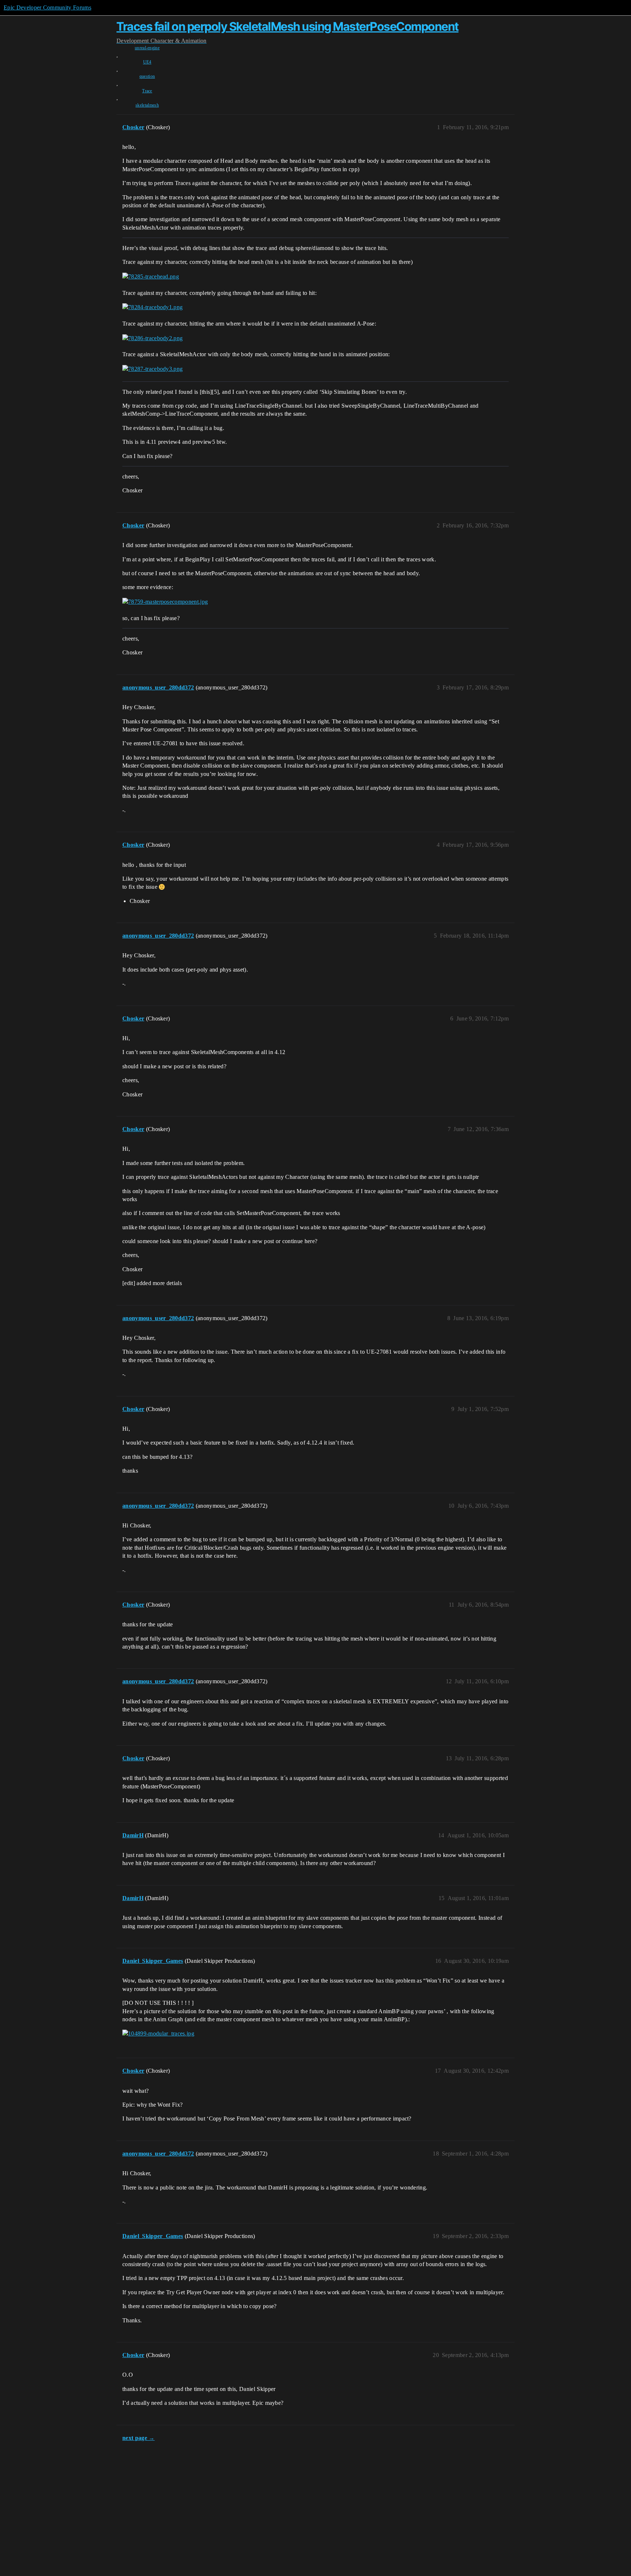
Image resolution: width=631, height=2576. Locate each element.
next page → (139, 2438)
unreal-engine (147, 48)
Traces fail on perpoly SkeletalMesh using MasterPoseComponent (288, 26)
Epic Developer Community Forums (47, 7)
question (147, 76)
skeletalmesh (147, 105)
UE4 (147, 62)
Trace (147, 91)
